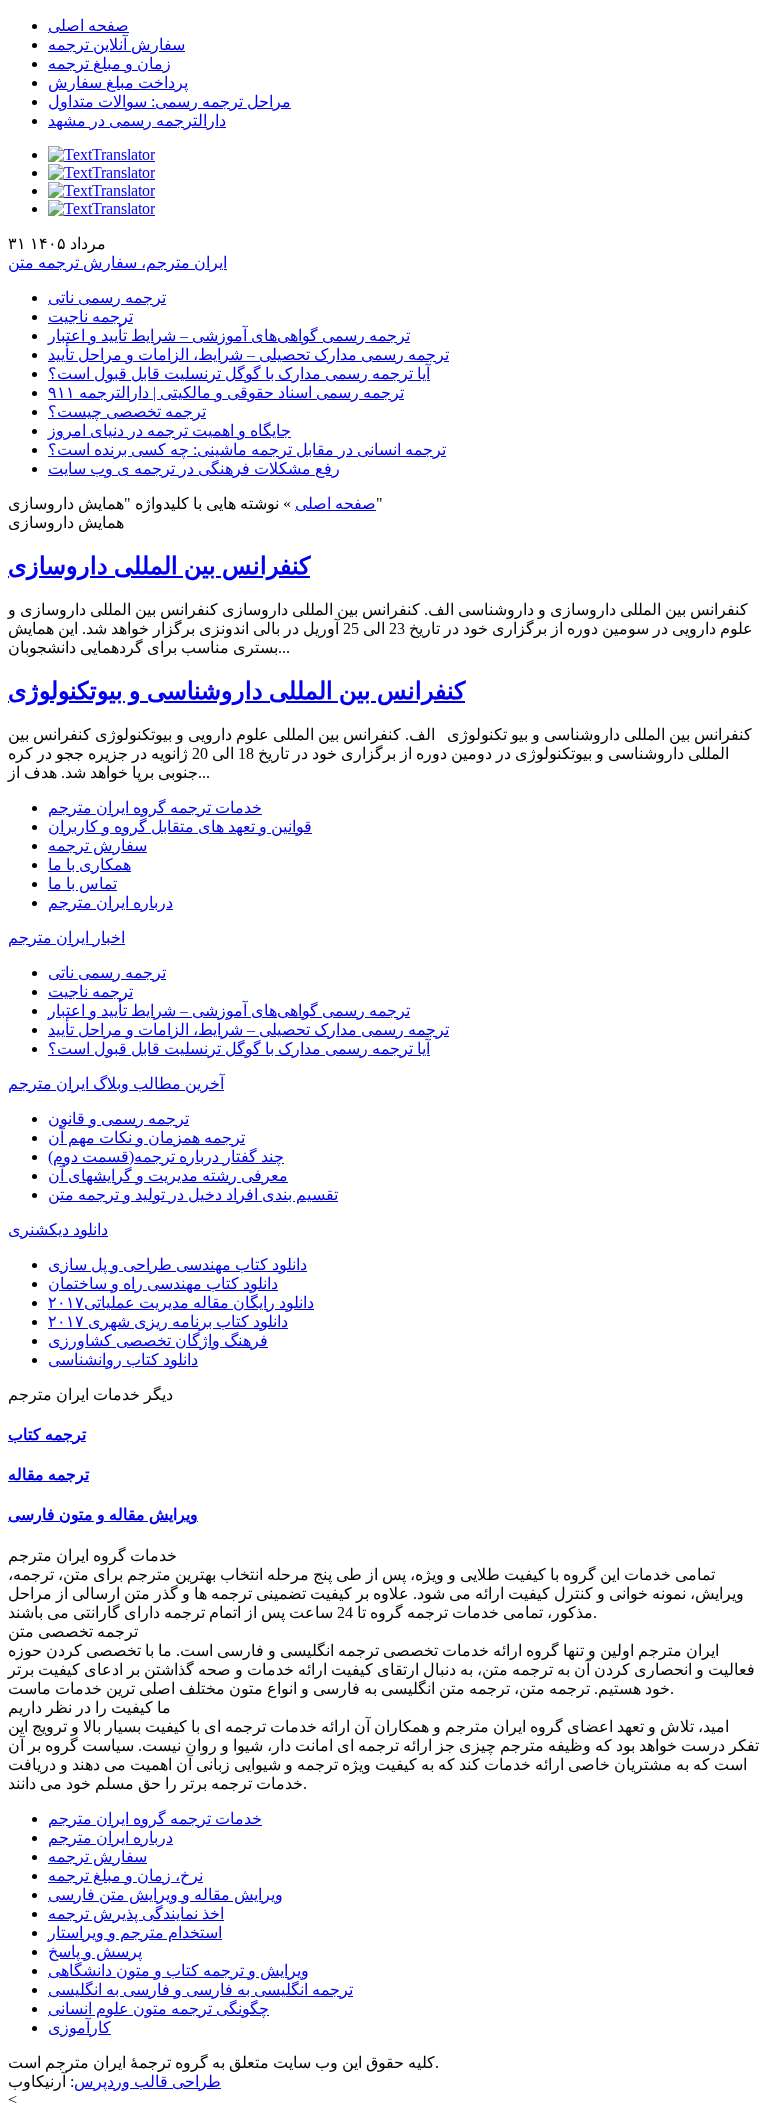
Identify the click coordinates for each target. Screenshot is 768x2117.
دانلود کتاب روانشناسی (123, 1359)
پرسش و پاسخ (95, 1951)
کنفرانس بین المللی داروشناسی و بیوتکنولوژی (236, 691)
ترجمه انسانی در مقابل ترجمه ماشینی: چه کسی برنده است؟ (247, 449)
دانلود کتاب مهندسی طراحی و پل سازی (177, 1264)
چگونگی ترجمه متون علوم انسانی (158, 2008)
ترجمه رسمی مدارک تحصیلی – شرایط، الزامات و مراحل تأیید (248, 354)
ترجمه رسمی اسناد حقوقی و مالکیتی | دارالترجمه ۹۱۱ (226, 392)
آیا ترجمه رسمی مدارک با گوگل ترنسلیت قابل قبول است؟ (239, 373)
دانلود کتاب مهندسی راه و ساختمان (163, 1283)
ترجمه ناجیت (90, 316)
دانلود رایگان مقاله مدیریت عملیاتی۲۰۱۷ (181, 1302)
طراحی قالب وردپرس (147, 2081)
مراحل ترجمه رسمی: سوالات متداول (169, 101)
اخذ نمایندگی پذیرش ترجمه (136, 1913)
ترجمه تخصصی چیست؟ (127, 411)
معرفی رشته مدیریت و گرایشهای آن (168, 1175)
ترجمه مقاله (48, 1474)
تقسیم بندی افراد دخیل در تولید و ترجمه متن (193, 1194)
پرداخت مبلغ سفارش (118, 82)
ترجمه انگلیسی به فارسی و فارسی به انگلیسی (200, 1989)
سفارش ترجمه (97, 845)
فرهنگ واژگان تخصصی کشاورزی (158, 1340)
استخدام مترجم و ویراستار (135, 1932)
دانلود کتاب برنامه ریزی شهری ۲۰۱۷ (168, 1321)
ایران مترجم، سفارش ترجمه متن (117, 262)
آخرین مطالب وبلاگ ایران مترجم (116, 1083)
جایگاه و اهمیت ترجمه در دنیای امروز (169, 430)
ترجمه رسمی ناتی (107, 297)
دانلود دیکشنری (58, 1229)
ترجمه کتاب (47, 1434)
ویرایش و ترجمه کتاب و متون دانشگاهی (178, 1970)
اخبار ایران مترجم (66, 937)
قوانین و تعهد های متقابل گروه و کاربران (180, 826)
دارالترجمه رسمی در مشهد (137, 120)
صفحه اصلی (88, 25)
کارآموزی (79, 2027)
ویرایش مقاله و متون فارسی (103, 1514)
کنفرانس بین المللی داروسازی (159, 566)
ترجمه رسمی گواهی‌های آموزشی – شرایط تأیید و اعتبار (229, 335)
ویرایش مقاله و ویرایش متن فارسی (165, 1894)
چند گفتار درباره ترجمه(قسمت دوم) (166, 1156)
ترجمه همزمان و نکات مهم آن (146, 1137)
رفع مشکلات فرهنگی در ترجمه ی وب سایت (194, 468)
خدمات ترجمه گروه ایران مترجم (155, 807)
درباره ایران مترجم (110, 902)
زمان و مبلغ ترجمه (109, 63)
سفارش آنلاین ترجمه (116, 44)
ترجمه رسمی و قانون (118, 1118)
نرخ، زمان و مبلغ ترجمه (125, 1875)
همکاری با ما (89, 864)
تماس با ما (82, 883)
